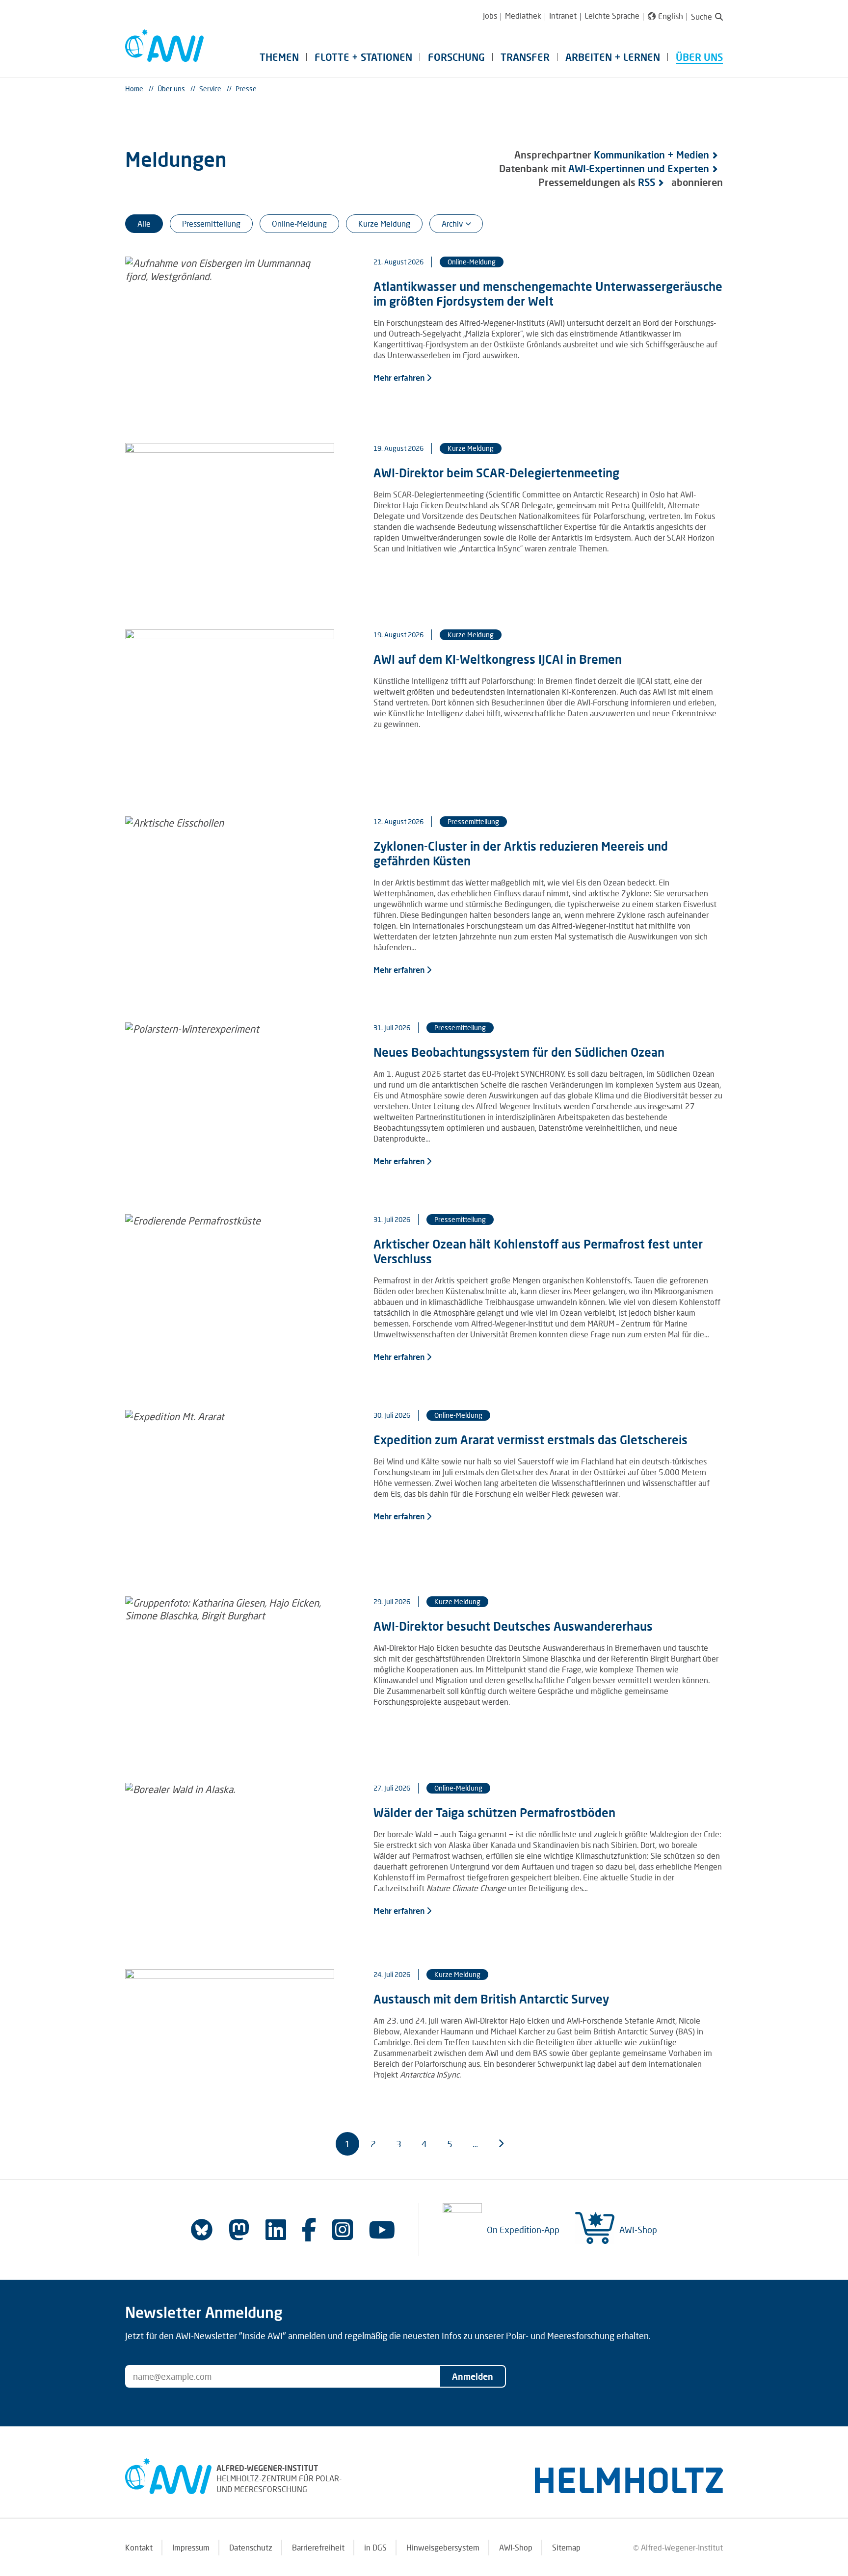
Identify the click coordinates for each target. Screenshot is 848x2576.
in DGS (375, 2547)
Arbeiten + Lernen (613, 57)
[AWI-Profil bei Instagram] (343, 2229)
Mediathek (523, 15)
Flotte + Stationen (363, 57)
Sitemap (566, 2547)
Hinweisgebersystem (443, 2547)
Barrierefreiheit (318, 2547)
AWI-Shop (638, 2230)
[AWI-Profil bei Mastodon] (239, 2230)
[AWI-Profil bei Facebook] (309, 2229)
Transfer (525, 57)
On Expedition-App (523, 2230)
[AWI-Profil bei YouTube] (382, 2229)
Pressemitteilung (211, 223)
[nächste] (501, 2144)
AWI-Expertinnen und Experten (639, 168)
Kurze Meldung (384, 223)
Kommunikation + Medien (651, 155)
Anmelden (473, 2376)
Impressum (191, 2547)
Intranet (563, 15)
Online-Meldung (299, 223)
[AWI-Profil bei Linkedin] (276, 2229)
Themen (279, 57)
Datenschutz (251, 2547)
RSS (647, 182)
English (671, 16)
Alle (144, 223)
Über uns (699, 57)
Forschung (456, 57)
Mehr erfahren (400, 377)
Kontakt (139, 2547)
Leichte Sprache (612, 15)
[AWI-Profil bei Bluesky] (202, 2230)
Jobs (490, 15)
